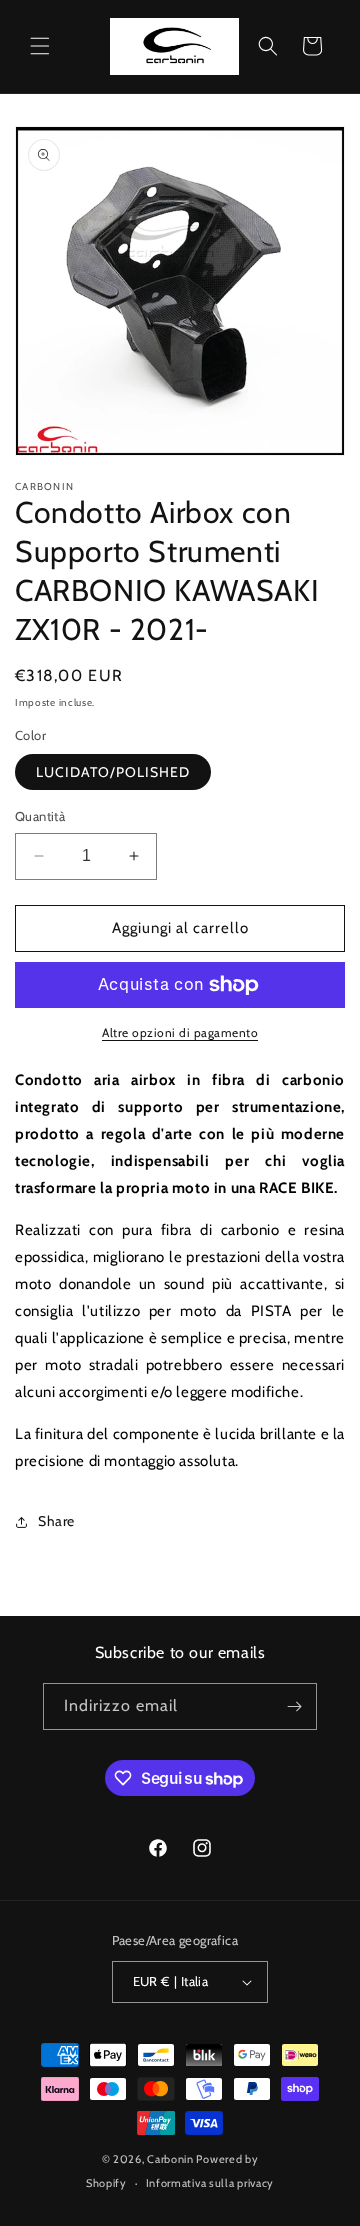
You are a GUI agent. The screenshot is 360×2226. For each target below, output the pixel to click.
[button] (40, 46)
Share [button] (56, 1521)
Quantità (40, 816)
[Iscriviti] (294, 1706)
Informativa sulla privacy (210, 2183)
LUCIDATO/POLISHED (113, 772)
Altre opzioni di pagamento (180, 1032)
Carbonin (170, 2159)
